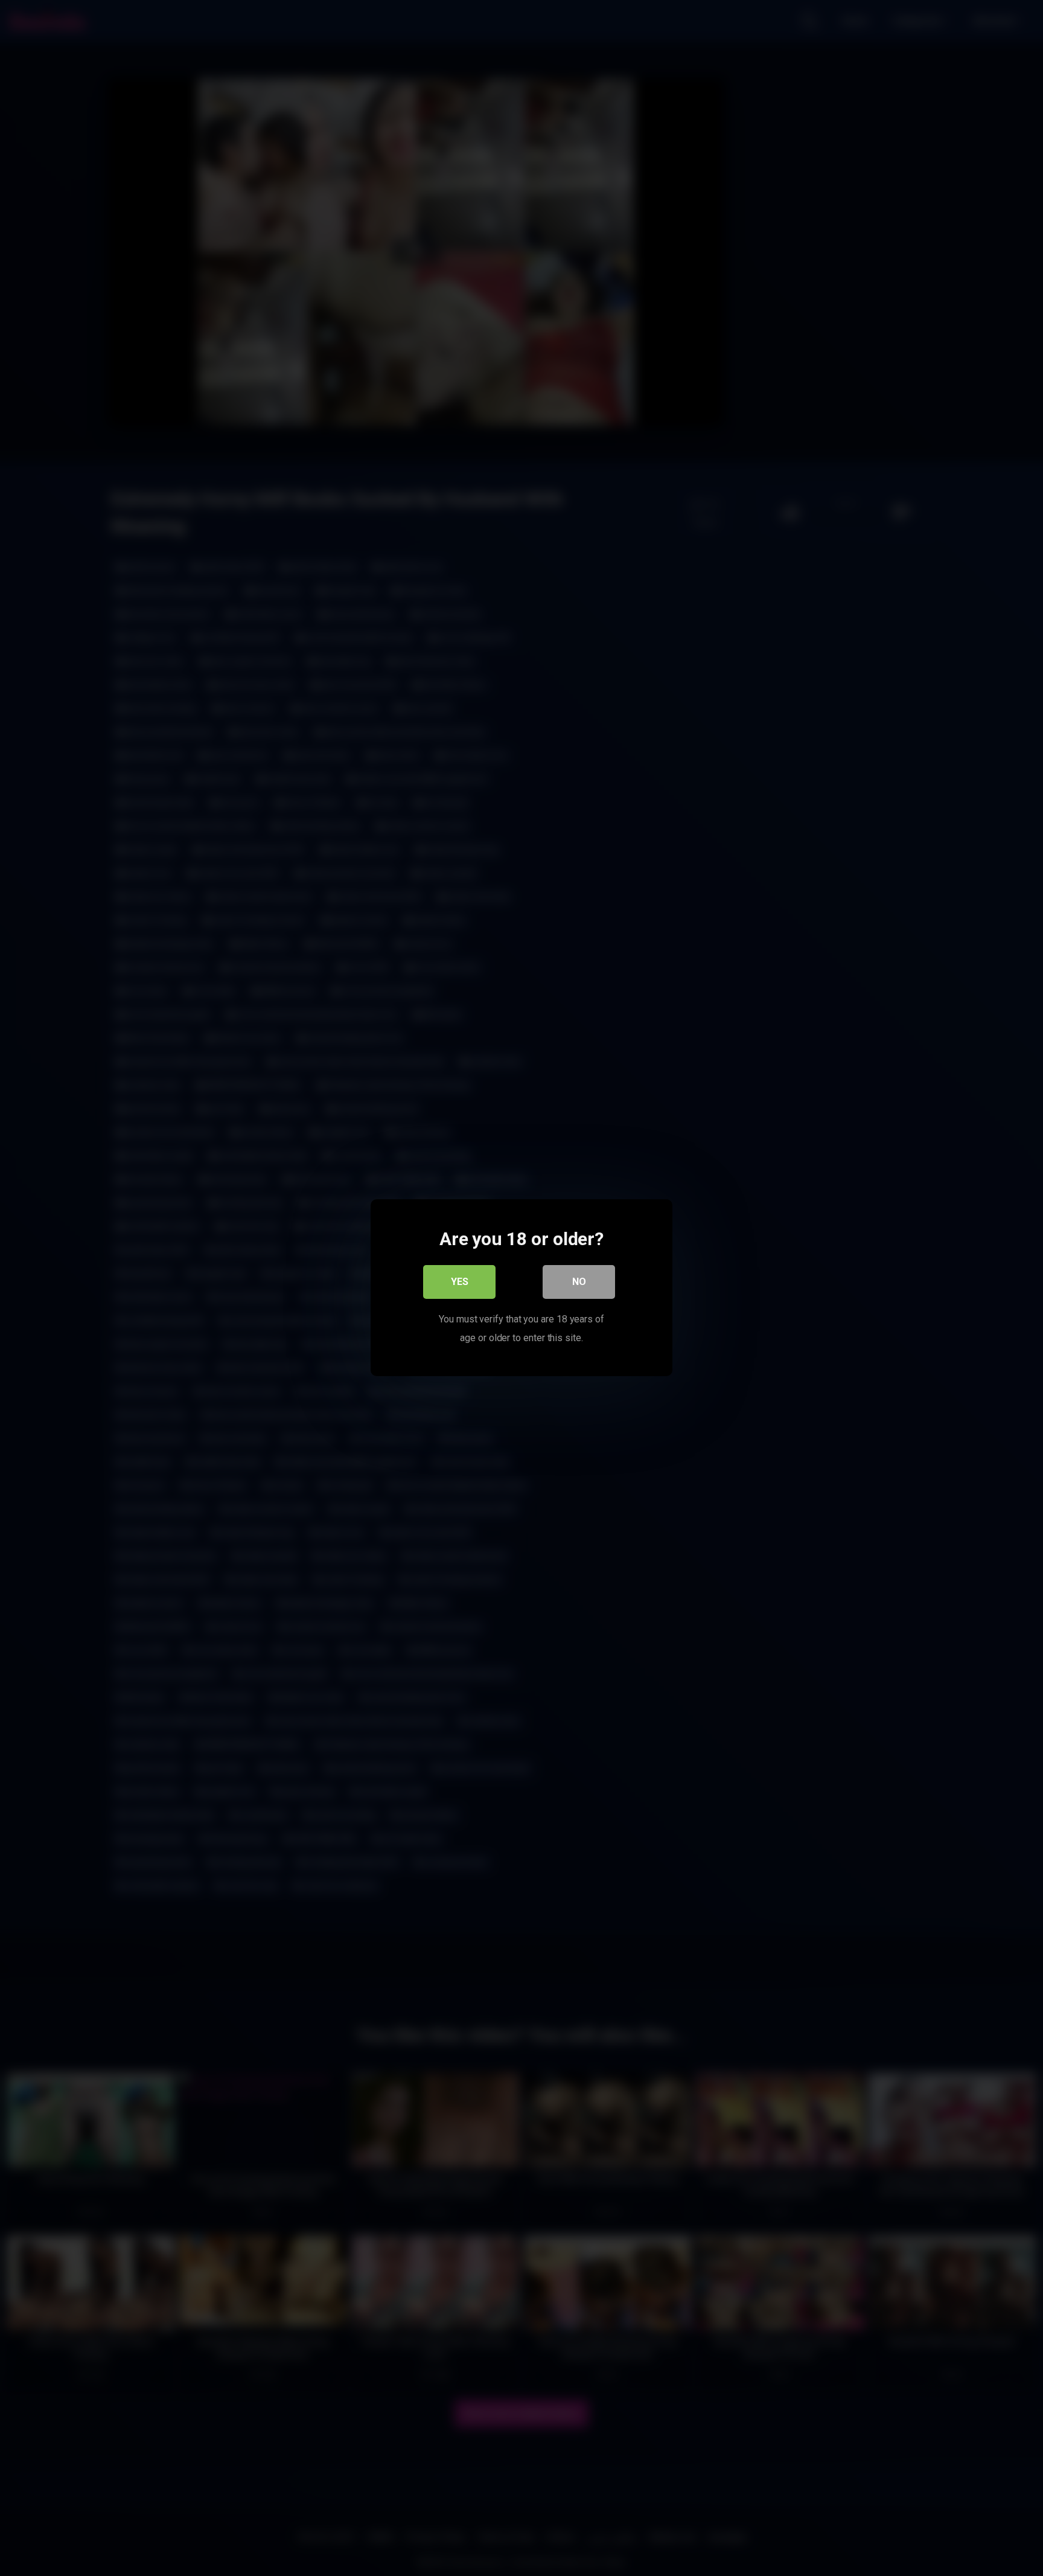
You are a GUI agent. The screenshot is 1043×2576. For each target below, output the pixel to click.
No (579, 1282)
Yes (460, 1282)
